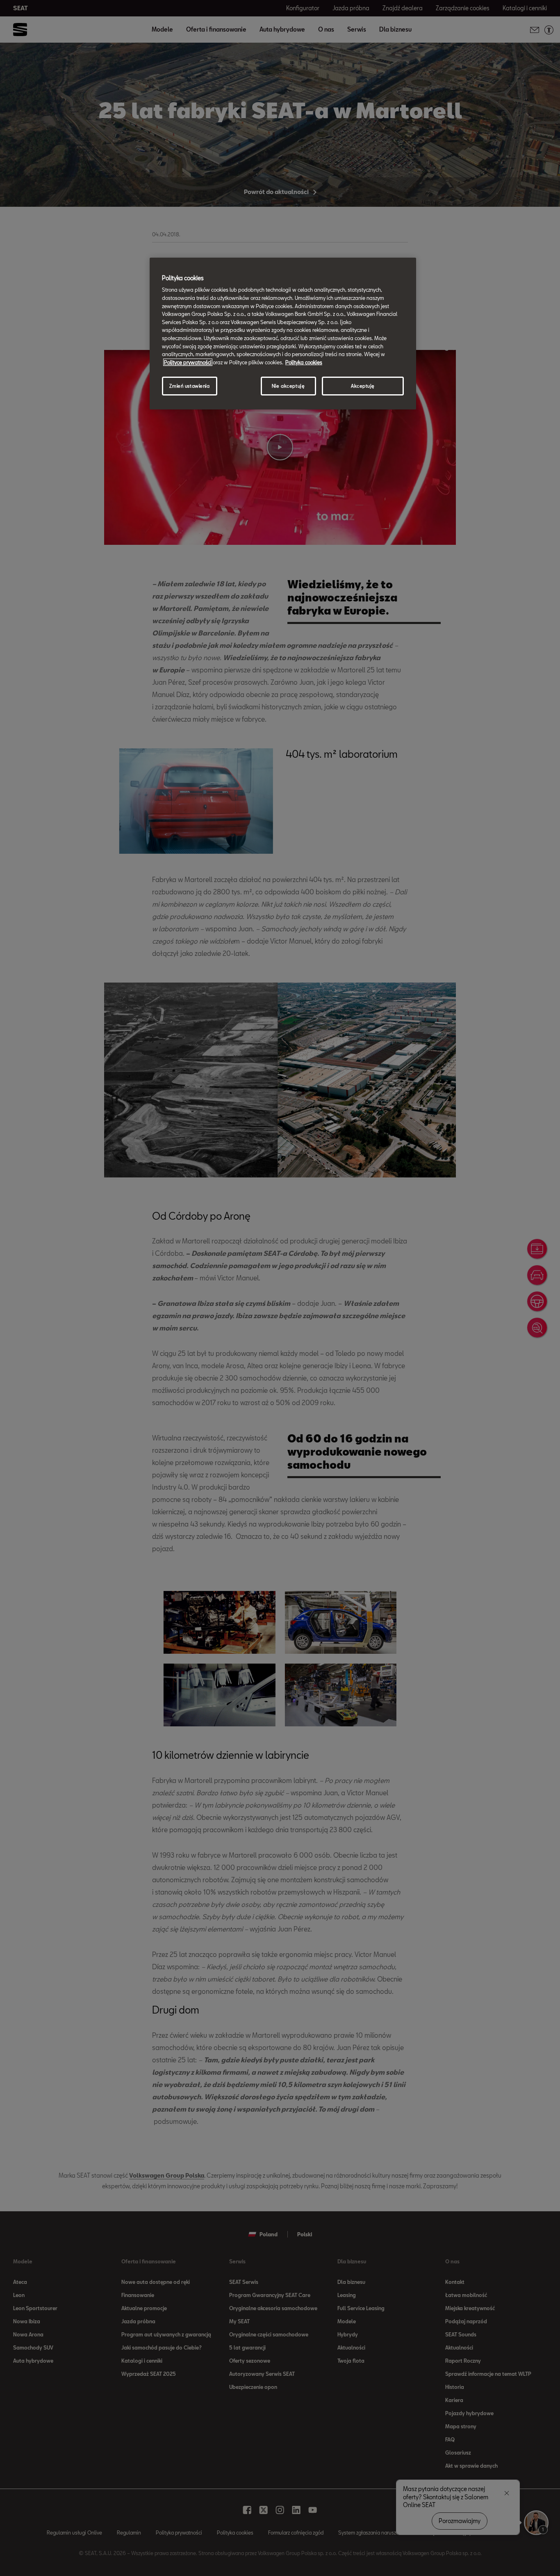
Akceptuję (363, 386)
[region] (283, 334)
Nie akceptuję (288, 386)
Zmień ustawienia (189, 386)
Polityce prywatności (188, 362)
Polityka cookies (304, 362)
